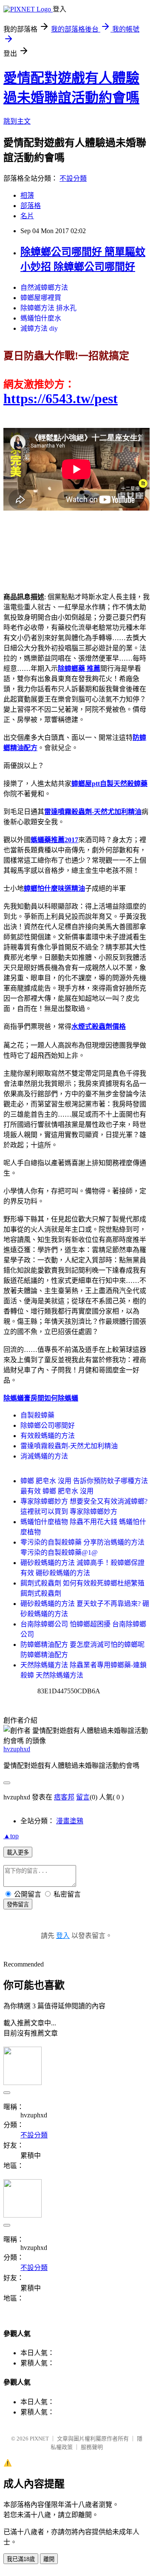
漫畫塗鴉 (70, 1821)
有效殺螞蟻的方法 (48, 1436)
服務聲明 (92, 2447)
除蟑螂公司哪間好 (48, 1425)
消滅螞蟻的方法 (44, 1456)
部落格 (31, 206)
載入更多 (18, 1853)
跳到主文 (17, 121)
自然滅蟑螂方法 (44, 287)
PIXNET (39, 2439)
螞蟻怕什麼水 (41, 318)
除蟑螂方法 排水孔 (48, 308)
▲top (11, 1836)
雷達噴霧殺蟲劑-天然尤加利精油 (69, 1446)
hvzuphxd (17, 1749)
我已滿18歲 (21, 2559)
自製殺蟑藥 (37, 1415)
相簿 (27, 195)
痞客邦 (64, 1797)
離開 (49, 2559)
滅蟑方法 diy (39, 328)
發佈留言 (18, 1905)
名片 (27, 216)
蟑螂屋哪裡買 (41, 298)
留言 (83, 1797)
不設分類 (73, 178)
